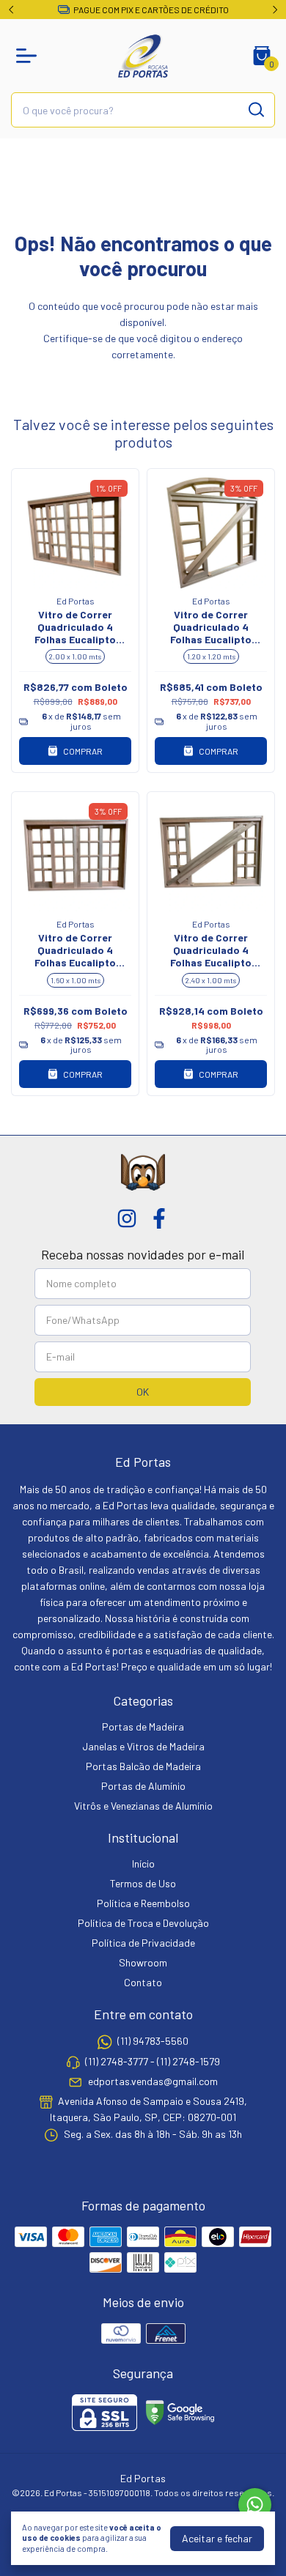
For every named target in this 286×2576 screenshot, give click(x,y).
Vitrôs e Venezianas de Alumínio (143, 1806)
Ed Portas (76, 601)
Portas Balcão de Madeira (143, 1766)
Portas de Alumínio (143, 1786)
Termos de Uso (143, 1883)
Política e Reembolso (143, 1903)
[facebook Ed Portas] (159, 1218)
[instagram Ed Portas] (127, 1218)
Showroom (143, 1962)
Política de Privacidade (143, 1943)
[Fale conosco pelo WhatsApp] (255, 2505)
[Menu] (29, 56)
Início (143, 1863)
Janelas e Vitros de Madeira (143, 1746)
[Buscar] (255, 109)
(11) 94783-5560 (153, 2042)
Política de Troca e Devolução (143, 1923)
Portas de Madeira (143, 1726)
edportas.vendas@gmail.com (153, 2081)
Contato (143, 1982)
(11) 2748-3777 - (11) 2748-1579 (153, 2061)
